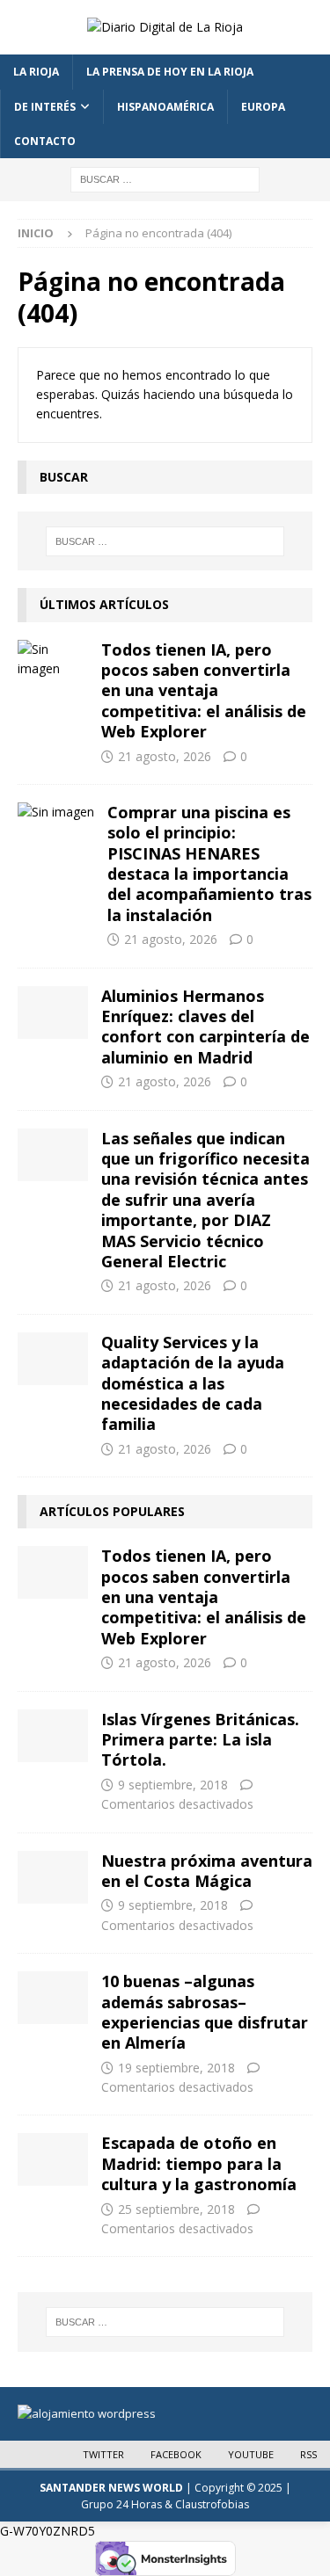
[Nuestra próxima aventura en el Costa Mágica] (53, 1877)
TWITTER (103, 2454)
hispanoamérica (165, 107)
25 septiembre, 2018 (176, 2209)
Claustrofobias (212, 2504)
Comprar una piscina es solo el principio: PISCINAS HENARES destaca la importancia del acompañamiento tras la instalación (209, 864)
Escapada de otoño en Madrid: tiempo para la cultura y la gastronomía (199, 2163)
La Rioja (36, 72)
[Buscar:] (165, 178)
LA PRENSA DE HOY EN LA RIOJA (170, 72)
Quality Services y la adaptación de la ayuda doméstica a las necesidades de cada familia (193, 1383)
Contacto (45, 141)
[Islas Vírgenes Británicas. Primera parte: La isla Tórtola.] (53, 1736)
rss (308, 2454)
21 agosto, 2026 (165, 756)
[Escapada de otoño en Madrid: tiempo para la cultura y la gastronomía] (53, 2159)
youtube (251, 2454)
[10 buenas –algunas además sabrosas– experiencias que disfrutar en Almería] (53, 1998)
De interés (45, 107)
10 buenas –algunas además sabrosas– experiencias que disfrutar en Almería (205, 2012)
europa (263, 107)
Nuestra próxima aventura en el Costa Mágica (207, 1871)
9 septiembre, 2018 (173, 1785)
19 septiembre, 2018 (176, 2068)
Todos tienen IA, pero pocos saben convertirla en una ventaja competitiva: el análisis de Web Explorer (204, 691)
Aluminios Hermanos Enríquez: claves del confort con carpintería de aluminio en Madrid (205, 1027)
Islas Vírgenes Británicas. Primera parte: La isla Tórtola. (200, 1740)
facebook (176, 2454)
